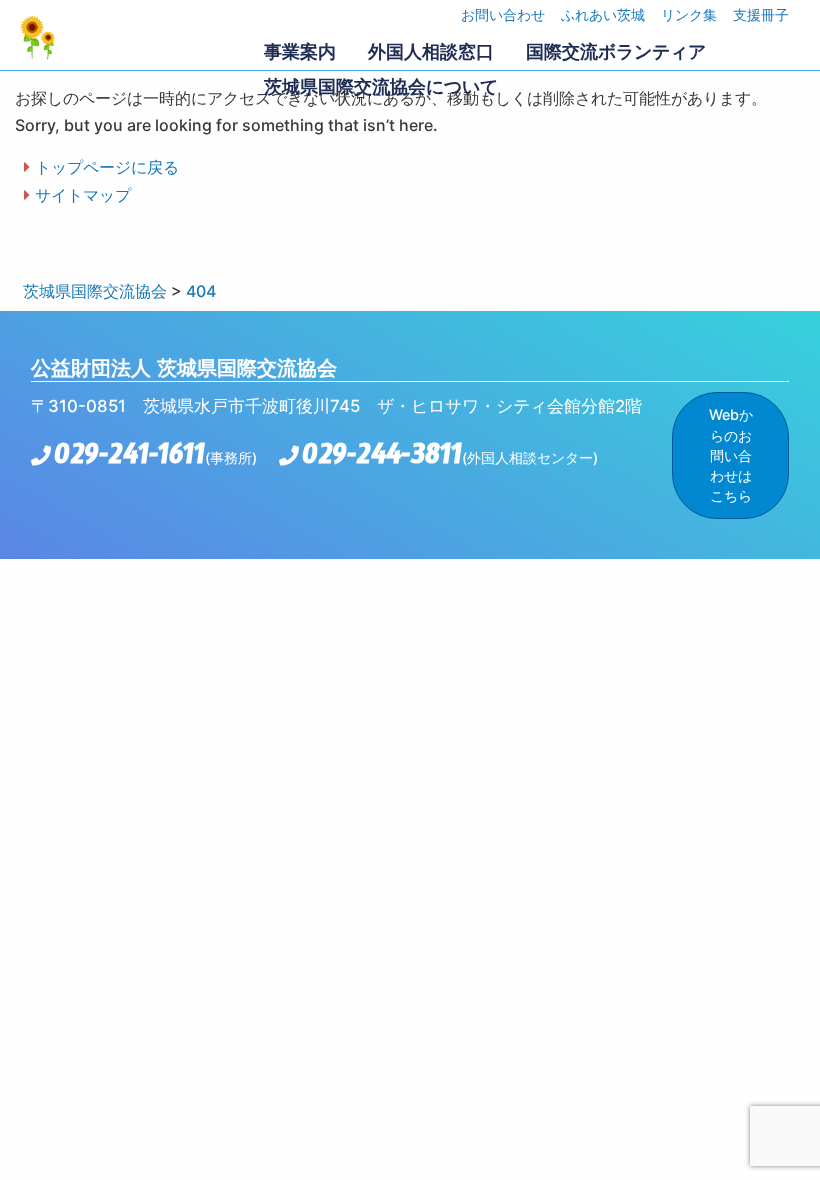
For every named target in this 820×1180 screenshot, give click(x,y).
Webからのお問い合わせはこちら (731, 455)
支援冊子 (761, 14)
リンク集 (689, 14)
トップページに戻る (107, 167)
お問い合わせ (503, 14)
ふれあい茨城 (603, 14)
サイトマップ (83, 195)
